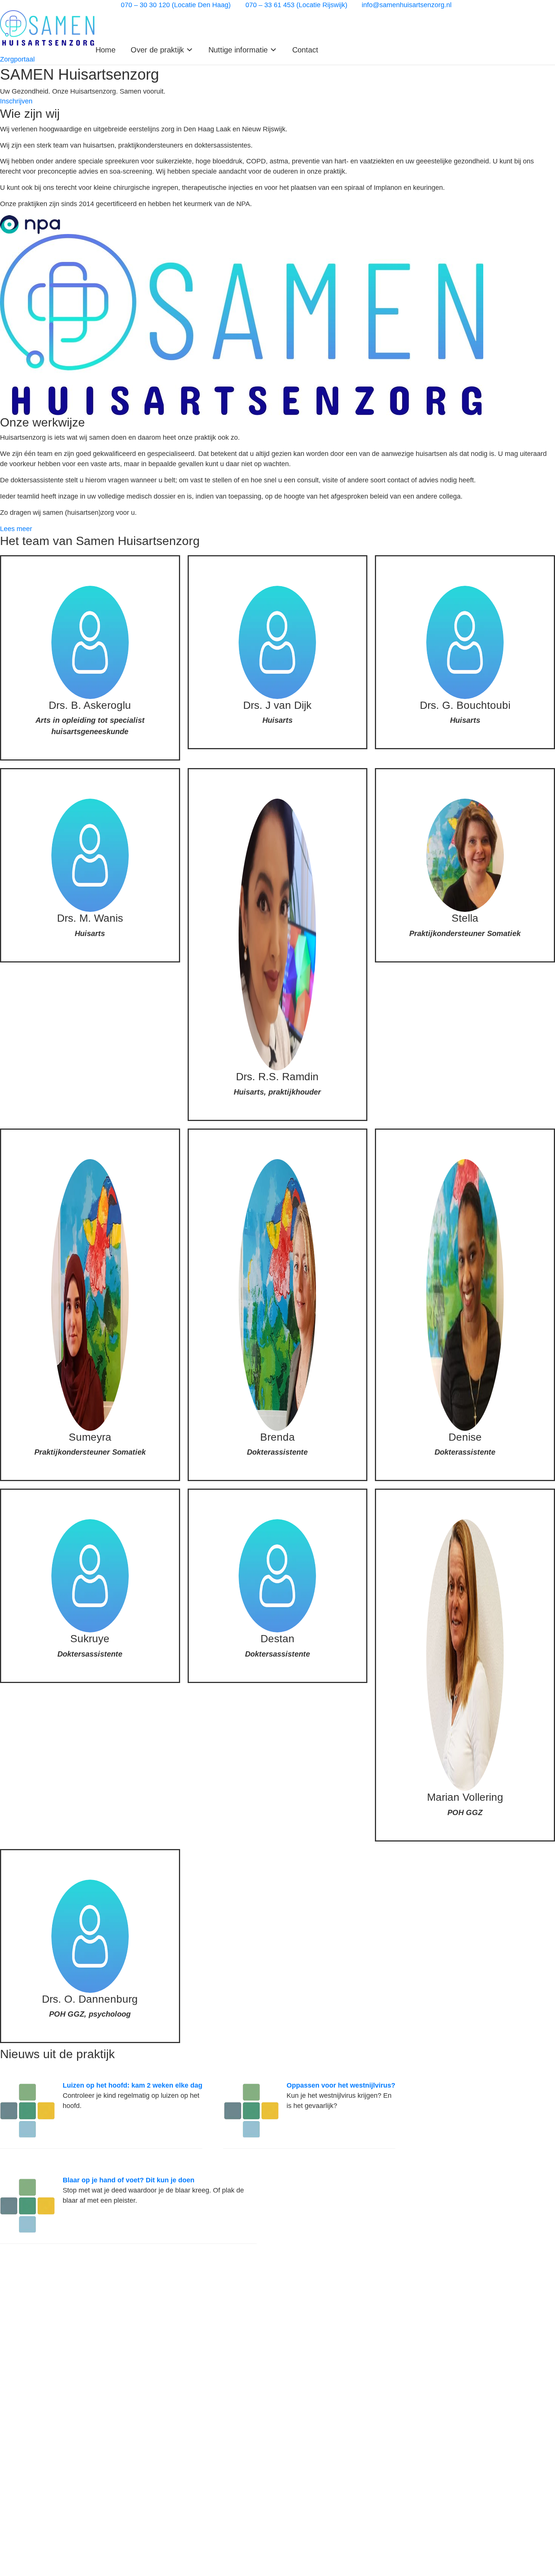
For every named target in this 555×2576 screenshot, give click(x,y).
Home (106, 50)
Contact (305, 50)
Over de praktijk (24, 2303)
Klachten (13, 2348)
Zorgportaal (17, 2314)
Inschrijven (16, 2326)
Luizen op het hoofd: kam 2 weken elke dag (133, 2085)
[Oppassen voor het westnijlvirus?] (251, 2110)
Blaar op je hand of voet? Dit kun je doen (129, 2180)
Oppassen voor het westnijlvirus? (341, 2085)
